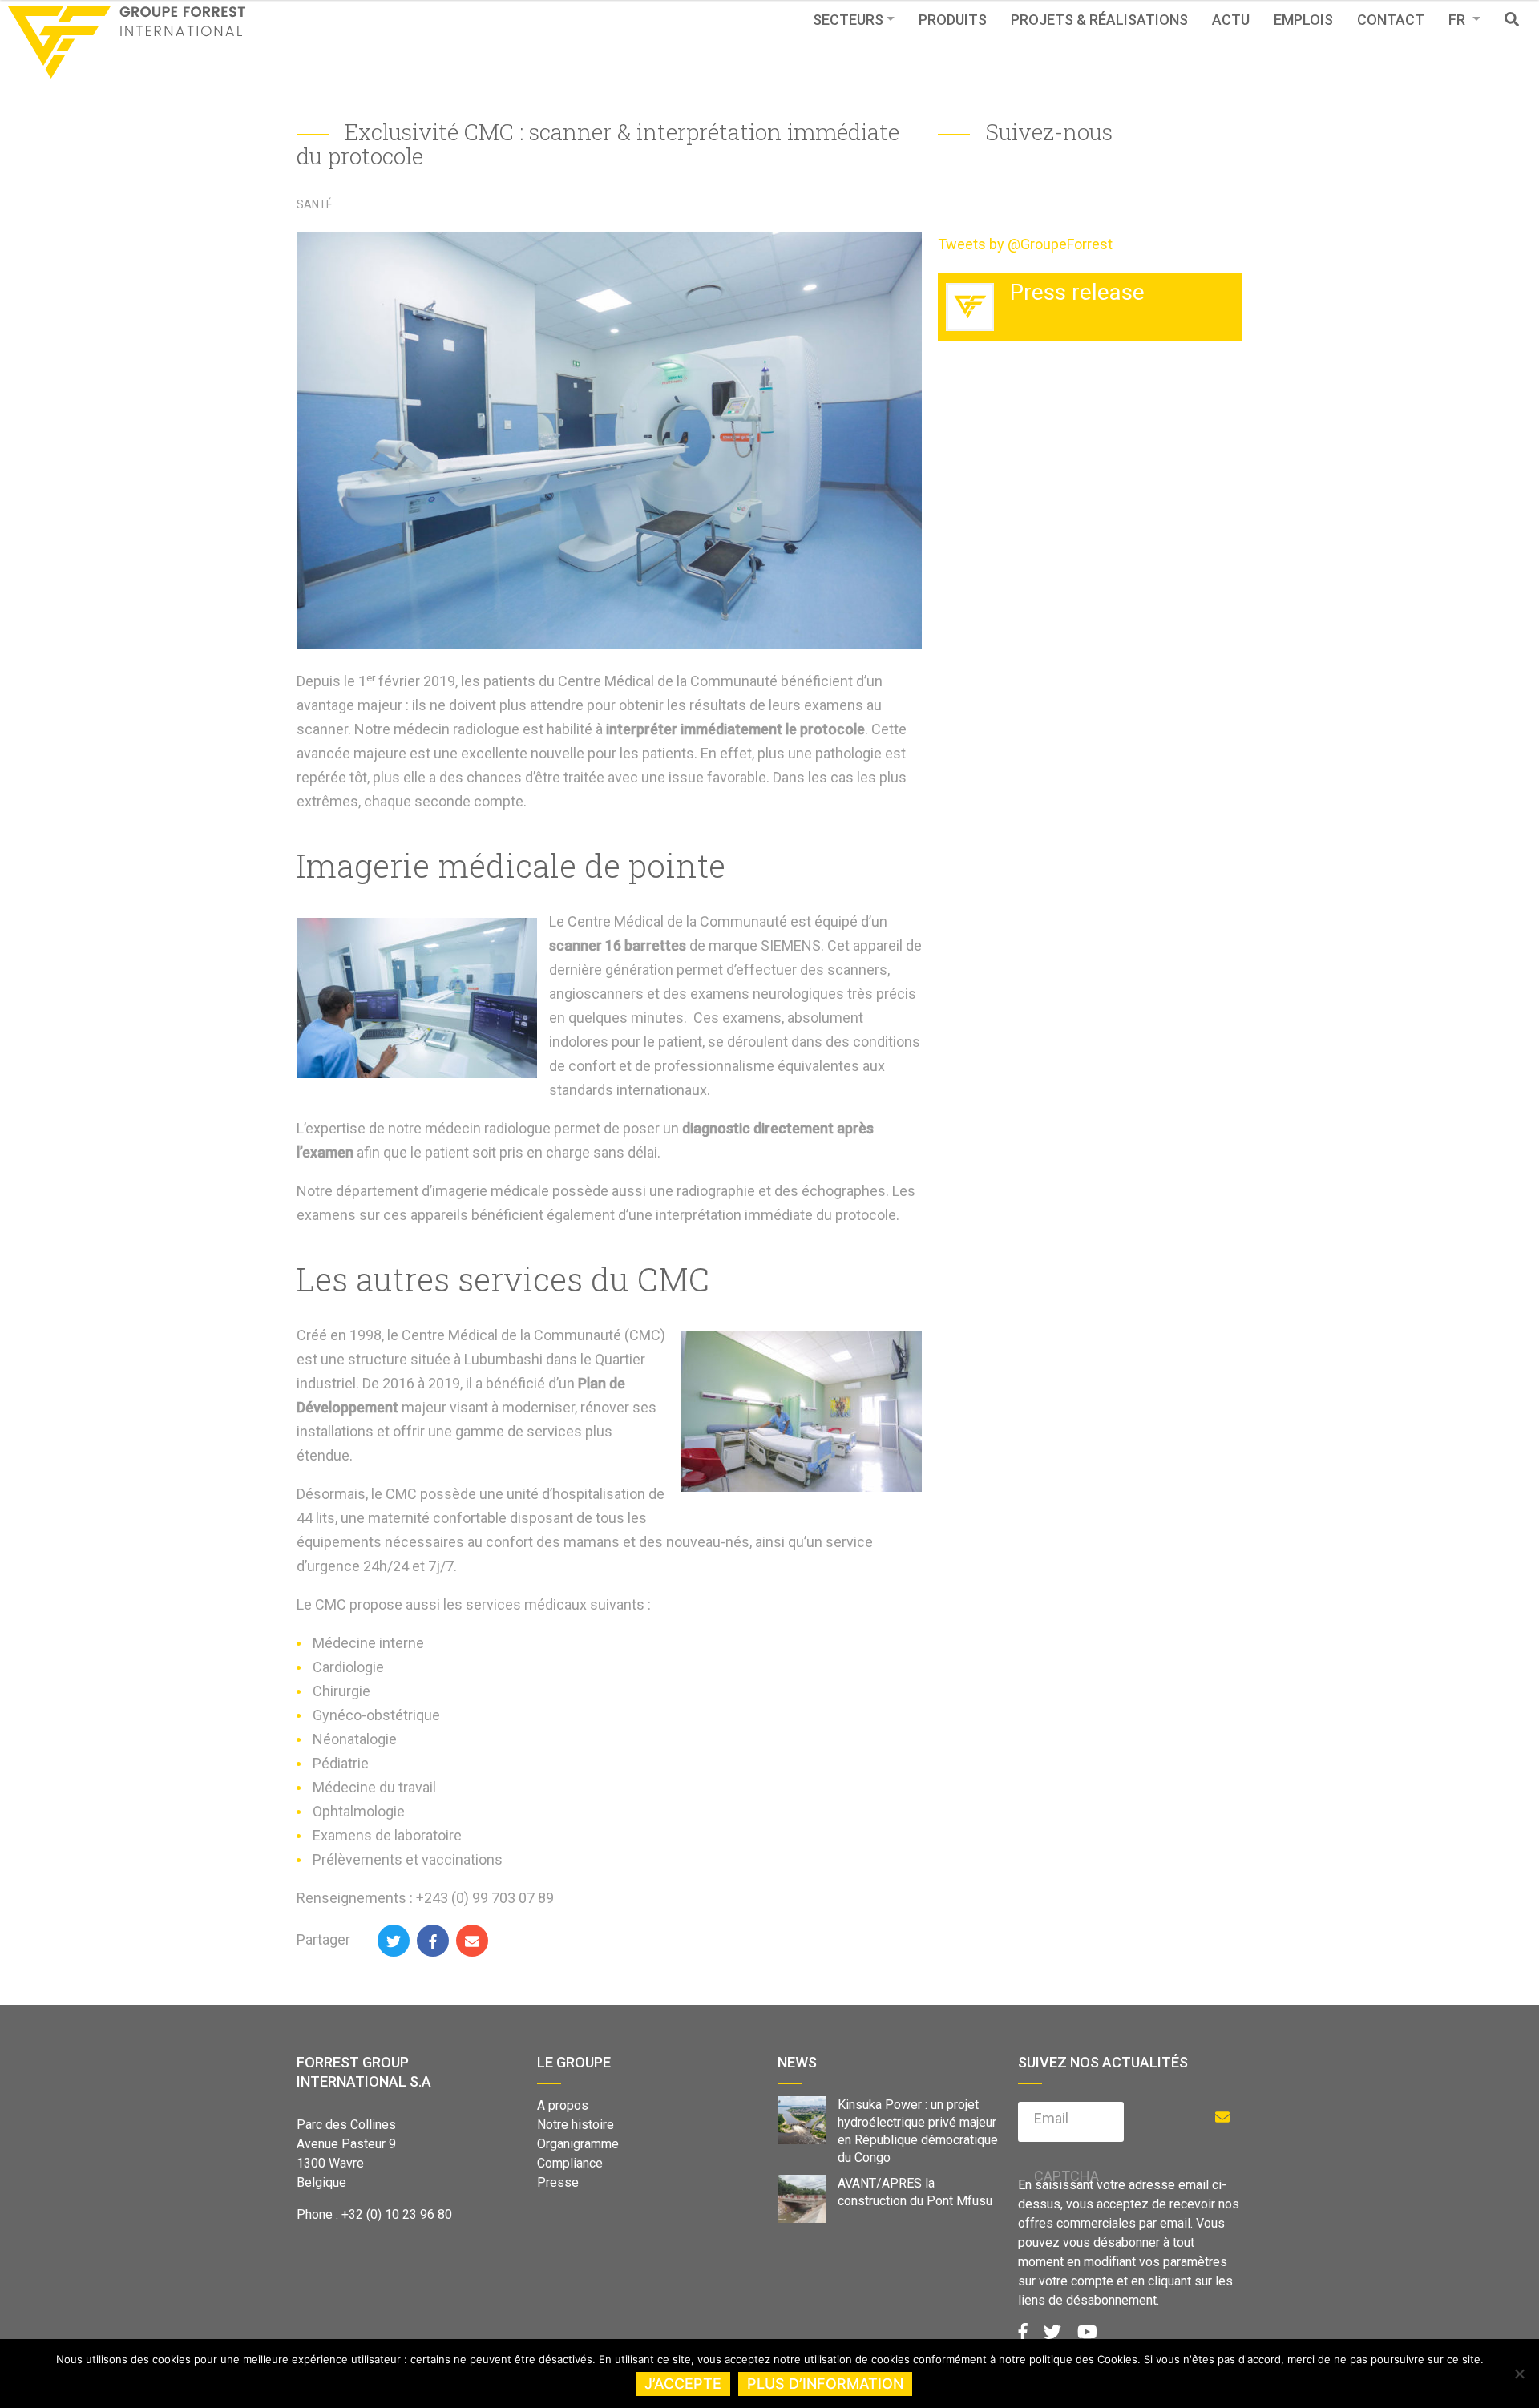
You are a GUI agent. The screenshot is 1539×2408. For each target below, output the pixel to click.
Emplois (1303, 20)
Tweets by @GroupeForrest (1025, 244)
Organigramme (578, 2144)
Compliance (570, 2163)
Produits (953, 20)
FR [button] (1458, 20)
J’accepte (683, 2384)
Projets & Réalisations (1099, 20)
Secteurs (848, 20)
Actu (1231, 20)
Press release (1077, 292)
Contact (1391, 20)
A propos (563, 2105)
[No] (1519, 2374)
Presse (558, 2182)
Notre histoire (576, 2125)
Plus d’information (825, 2384)
